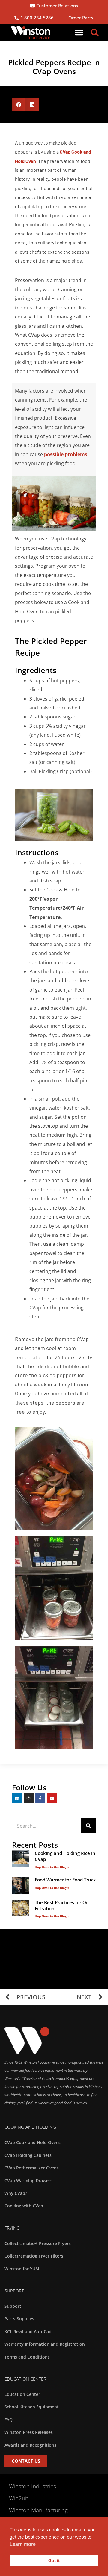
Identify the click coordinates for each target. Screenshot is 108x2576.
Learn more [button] (23, 2544)
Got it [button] (54, 2560)
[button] (79, 33)
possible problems (66, 454)
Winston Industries (33, 2486)
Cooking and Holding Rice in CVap (65, 1856)
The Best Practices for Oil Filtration (62, 1905)
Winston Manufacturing (38, 2510)
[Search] (88, 1826)
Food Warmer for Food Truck (65, 1880)
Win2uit (19, 2498)
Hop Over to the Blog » (52, 1867)
